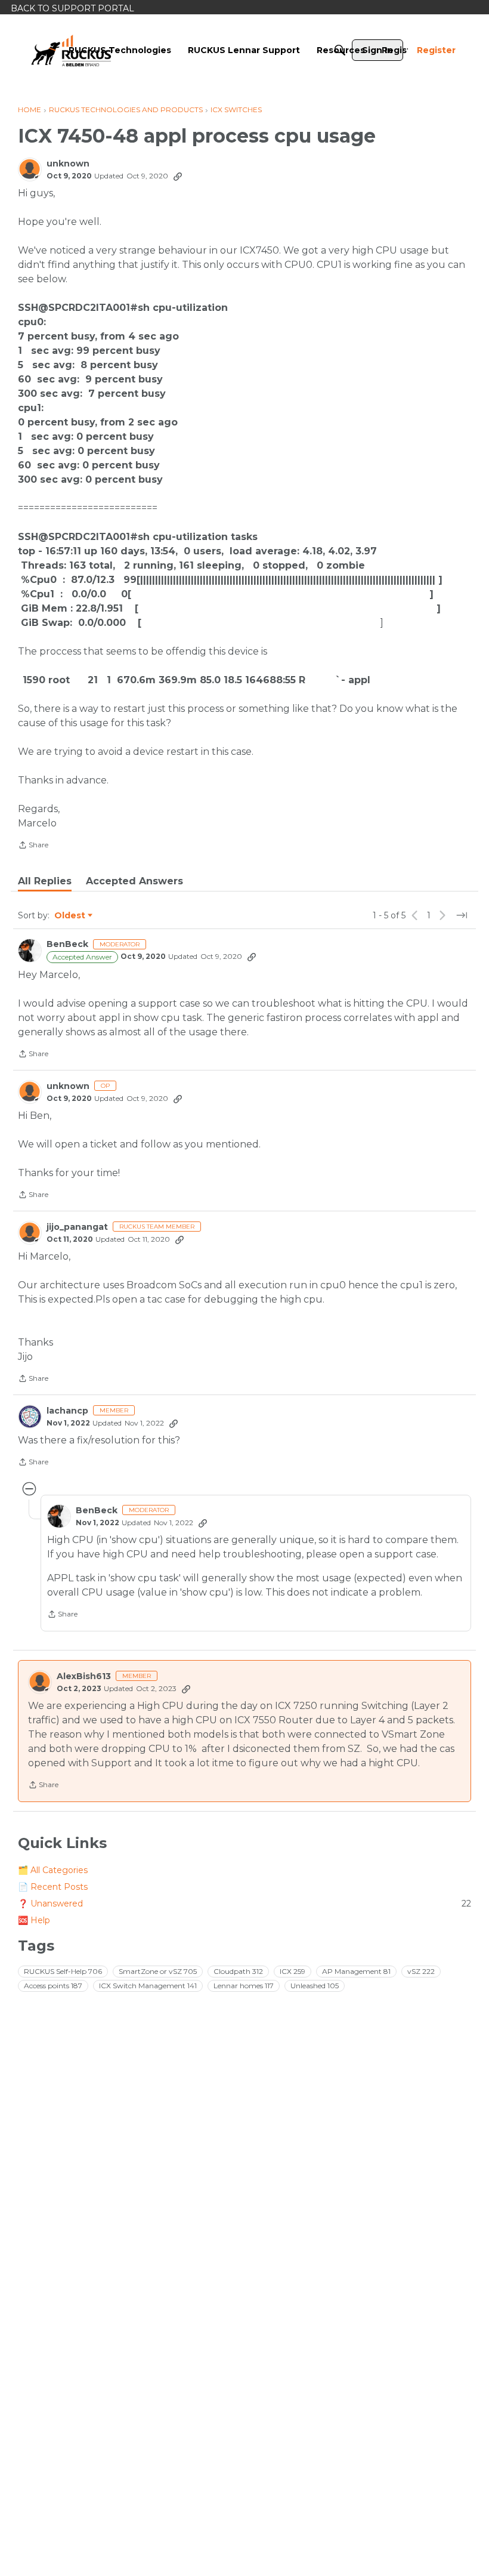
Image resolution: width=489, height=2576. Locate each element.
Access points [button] (53, 1986)
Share (33, 846)
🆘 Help (34, 1920)
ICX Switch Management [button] (148, 1986)
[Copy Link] (178, 176)
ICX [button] (293, 1971)
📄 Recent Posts (53, 1887)
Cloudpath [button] (238, 1971)
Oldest (70, 916)
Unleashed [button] (315, 1986)
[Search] (340, 50)
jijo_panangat (77, 1227)
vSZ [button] (421, 1971)
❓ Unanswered (244, 1904)
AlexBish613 (84, 1676)
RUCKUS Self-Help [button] (63, 1971)
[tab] (45, 881)
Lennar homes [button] (244, 1986)
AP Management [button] (356, 1971)
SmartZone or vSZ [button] (158, 1971)
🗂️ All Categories (53, 1870)
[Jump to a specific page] (462, 915)
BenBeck (67, 944)
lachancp (67, 1411)
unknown (68, 164)
